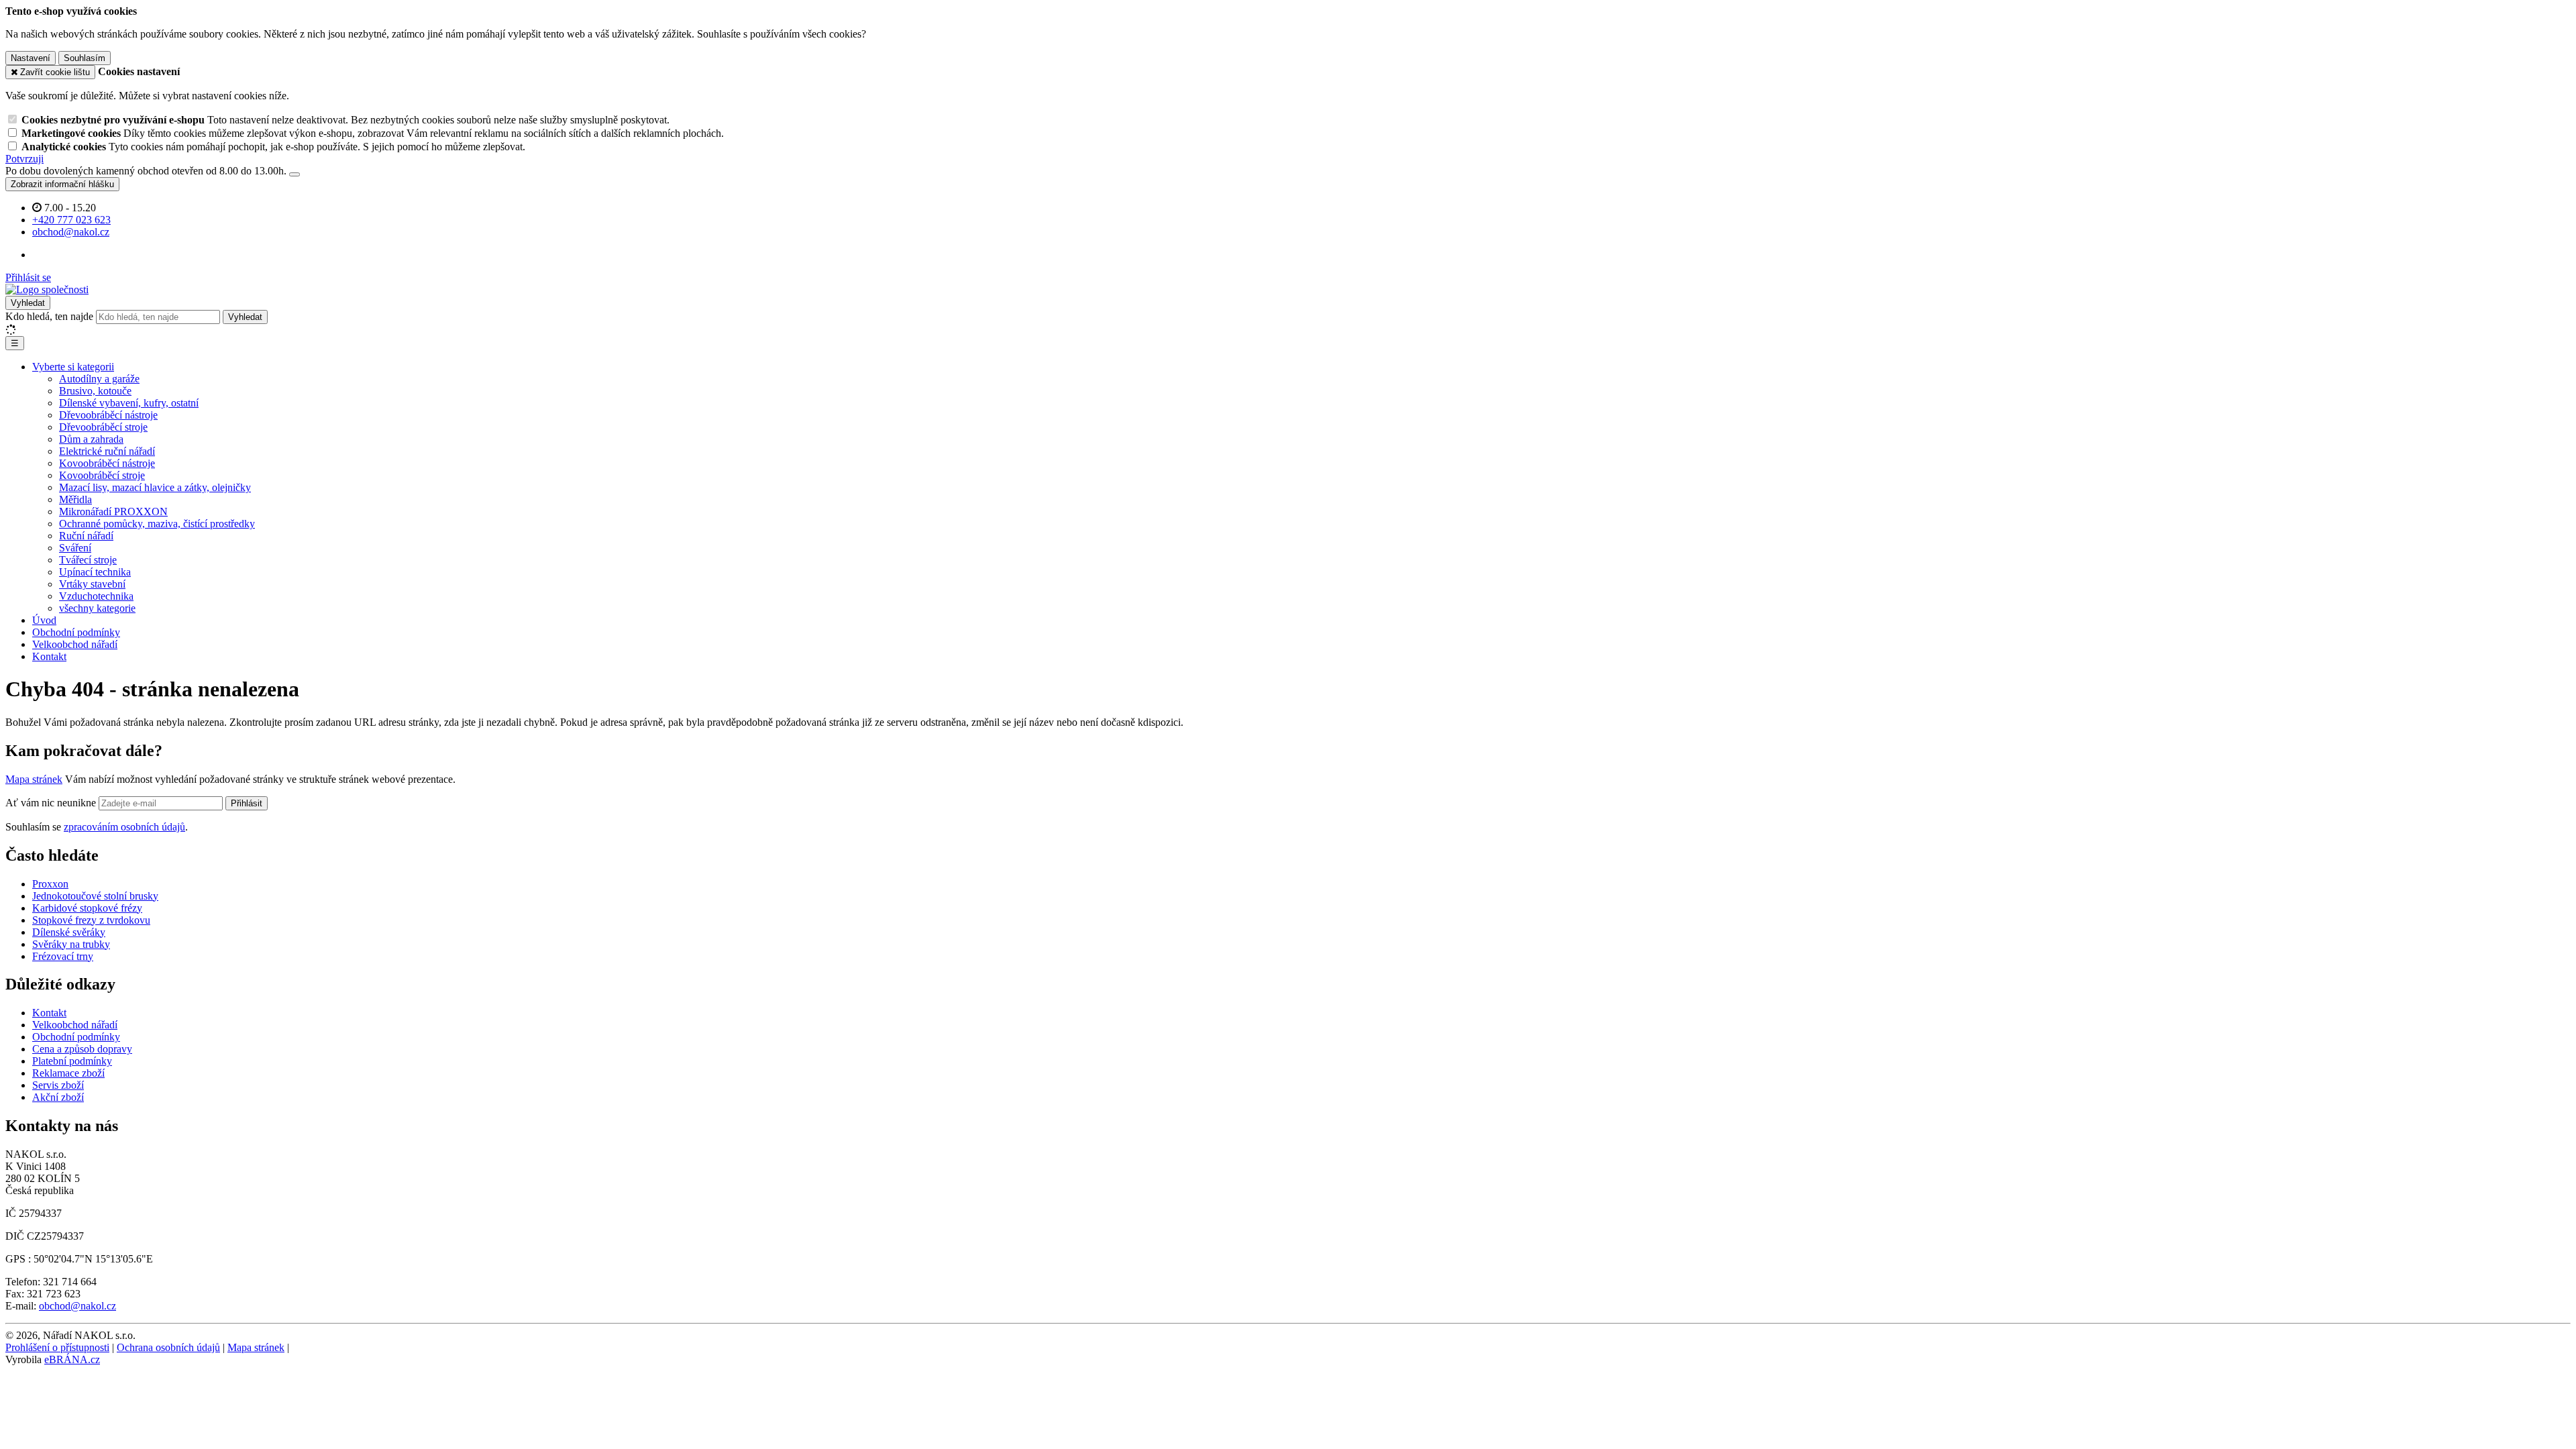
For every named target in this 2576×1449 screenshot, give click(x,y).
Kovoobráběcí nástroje (107, 463)
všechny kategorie (97, 608)
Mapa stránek (34, 779)
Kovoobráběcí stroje (102, 475)
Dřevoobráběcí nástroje (108, 415)
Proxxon (50, 884)
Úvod (44, 620)
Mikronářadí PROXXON (113, 512)
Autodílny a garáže (99, 379)
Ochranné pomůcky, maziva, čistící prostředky (157, 524)
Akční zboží (58, 1097)
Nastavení (31, 58)
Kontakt (49, 656)
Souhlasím (85, 58)
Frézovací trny (63, 956)
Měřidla (75, 499)
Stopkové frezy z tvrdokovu (91, 920)
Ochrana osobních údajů (168, 1347)
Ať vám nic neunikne (52, 803)
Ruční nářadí (86, 536)
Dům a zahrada (91, 439)
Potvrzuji (24, 159)
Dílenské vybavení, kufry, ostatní (129, 403)
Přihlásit (247, 803)
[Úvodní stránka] (47, 289)
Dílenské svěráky (69, 932)
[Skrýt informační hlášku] (294, 174)
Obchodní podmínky (76, 632)
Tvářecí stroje (88, 560)
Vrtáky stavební (92, 584)
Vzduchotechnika (96, 596)
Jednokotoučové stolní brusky (95, 896)
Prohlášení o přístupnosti (57, 1347)
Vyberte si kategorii (73, 367)
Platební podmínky (72, 1061)
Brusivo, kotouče (95, 391)
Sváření (75, 548)
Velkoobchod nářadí (75, 644)
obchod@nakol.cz (77, 1306)
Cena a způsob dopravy (82, 1049)
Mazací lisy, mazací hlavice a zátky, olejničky (155, 487)
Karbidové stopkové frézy (87, 908)
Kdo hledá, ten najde (49, 316)
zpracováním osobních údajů (124, 827)
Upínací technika (95, 572)
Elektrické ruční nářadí (107, 451)
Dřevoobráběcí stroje (103, 427)
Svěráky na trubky (71, 944)
